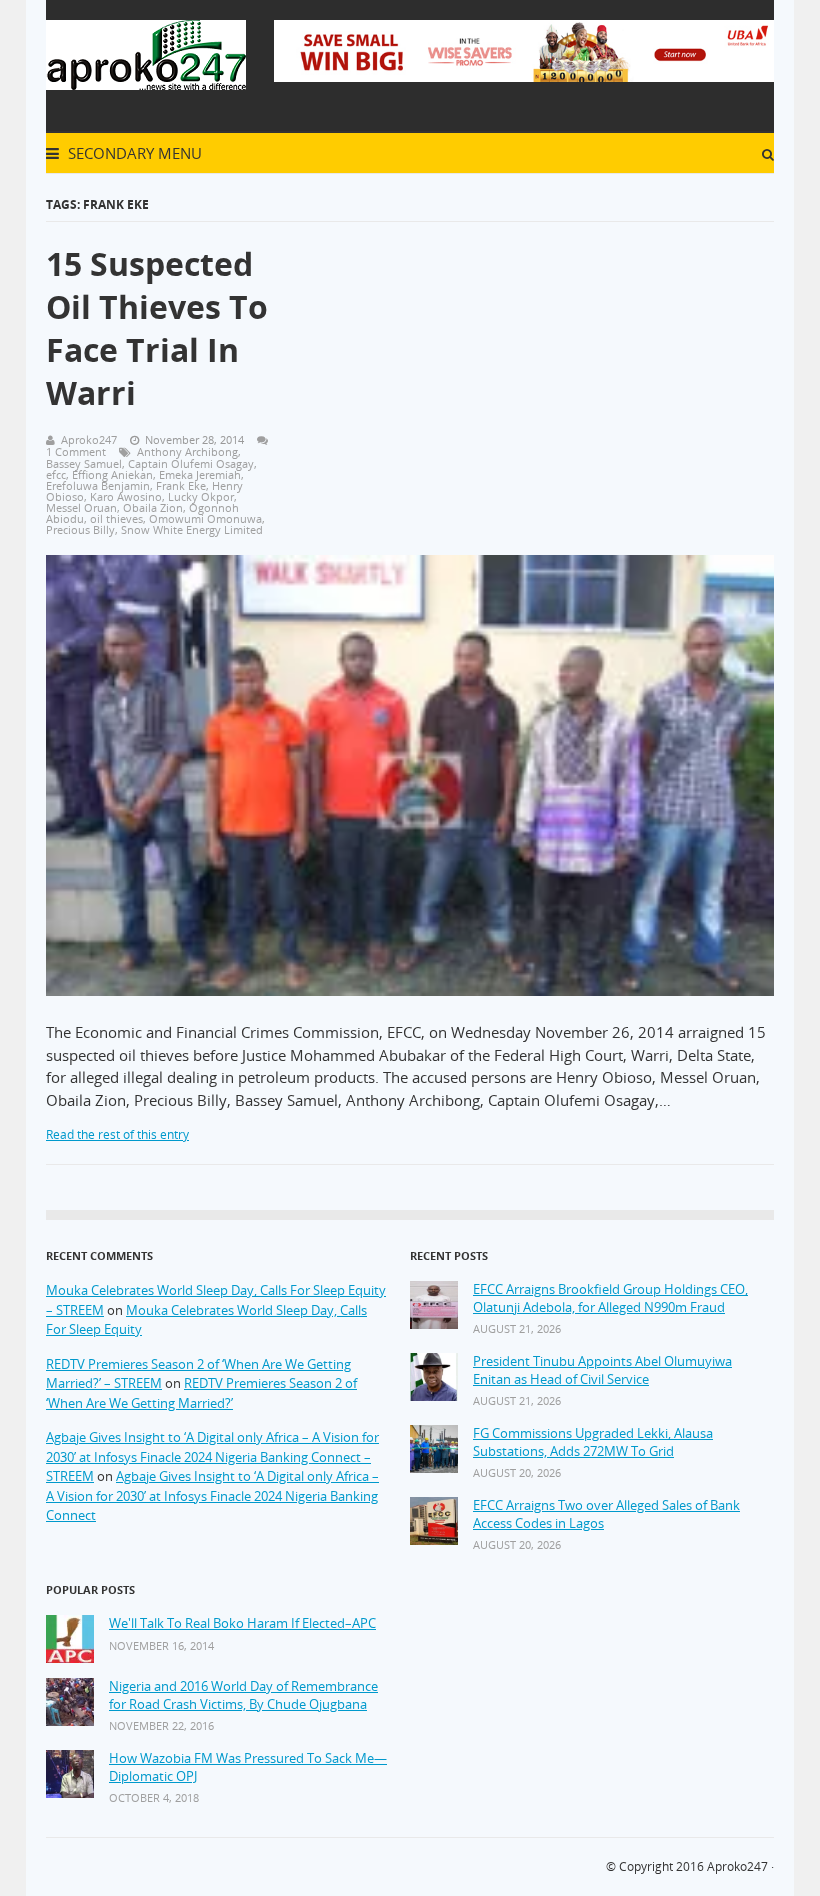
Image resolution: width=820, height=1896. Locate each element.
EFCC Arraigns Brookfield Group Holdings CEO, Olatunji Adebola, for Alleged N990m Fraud (610, 1298)
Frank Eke (181, 485)
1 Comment (76, 451)
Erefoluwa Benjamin (98, 485)
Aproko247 (737, 1866)
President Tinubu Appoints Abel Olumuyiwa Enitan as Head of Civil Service (602, 1370)
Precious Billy (80, 529)
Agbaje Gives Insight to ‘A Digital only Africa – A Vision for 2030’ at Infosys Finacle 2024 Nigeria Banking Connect (212, 1495)
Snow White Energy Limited (192, 529)
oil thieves (116, 518)
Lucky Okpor (201, 496)
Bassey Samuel (84, 463)
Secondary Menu (133, 153)
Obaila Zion (153, 507)
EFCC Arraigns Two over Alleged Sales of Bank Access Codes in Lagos (606, 1514)
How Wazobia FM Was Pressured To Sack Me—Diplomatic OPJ (248, 1767)
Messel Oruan (81, 507)
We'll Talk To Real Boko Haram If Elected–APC (242, 1623)
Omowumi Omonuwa (205, 518)
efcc (56, 474)
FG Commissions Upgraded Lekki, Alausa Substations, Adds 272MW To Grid (593, 1442)
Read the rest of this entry (117, 1134)
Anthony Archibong (187, 451)
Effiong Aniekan (112, 474)
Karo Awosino (126, 496)
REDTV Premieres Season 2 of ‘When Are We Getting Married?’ (201, 1393)
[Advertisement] (547, 359)
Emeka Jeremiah (200, 474)
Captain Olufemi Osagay (191, 463)
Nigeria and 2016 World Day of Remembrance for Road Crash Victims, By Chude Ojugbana (243, 1695)
